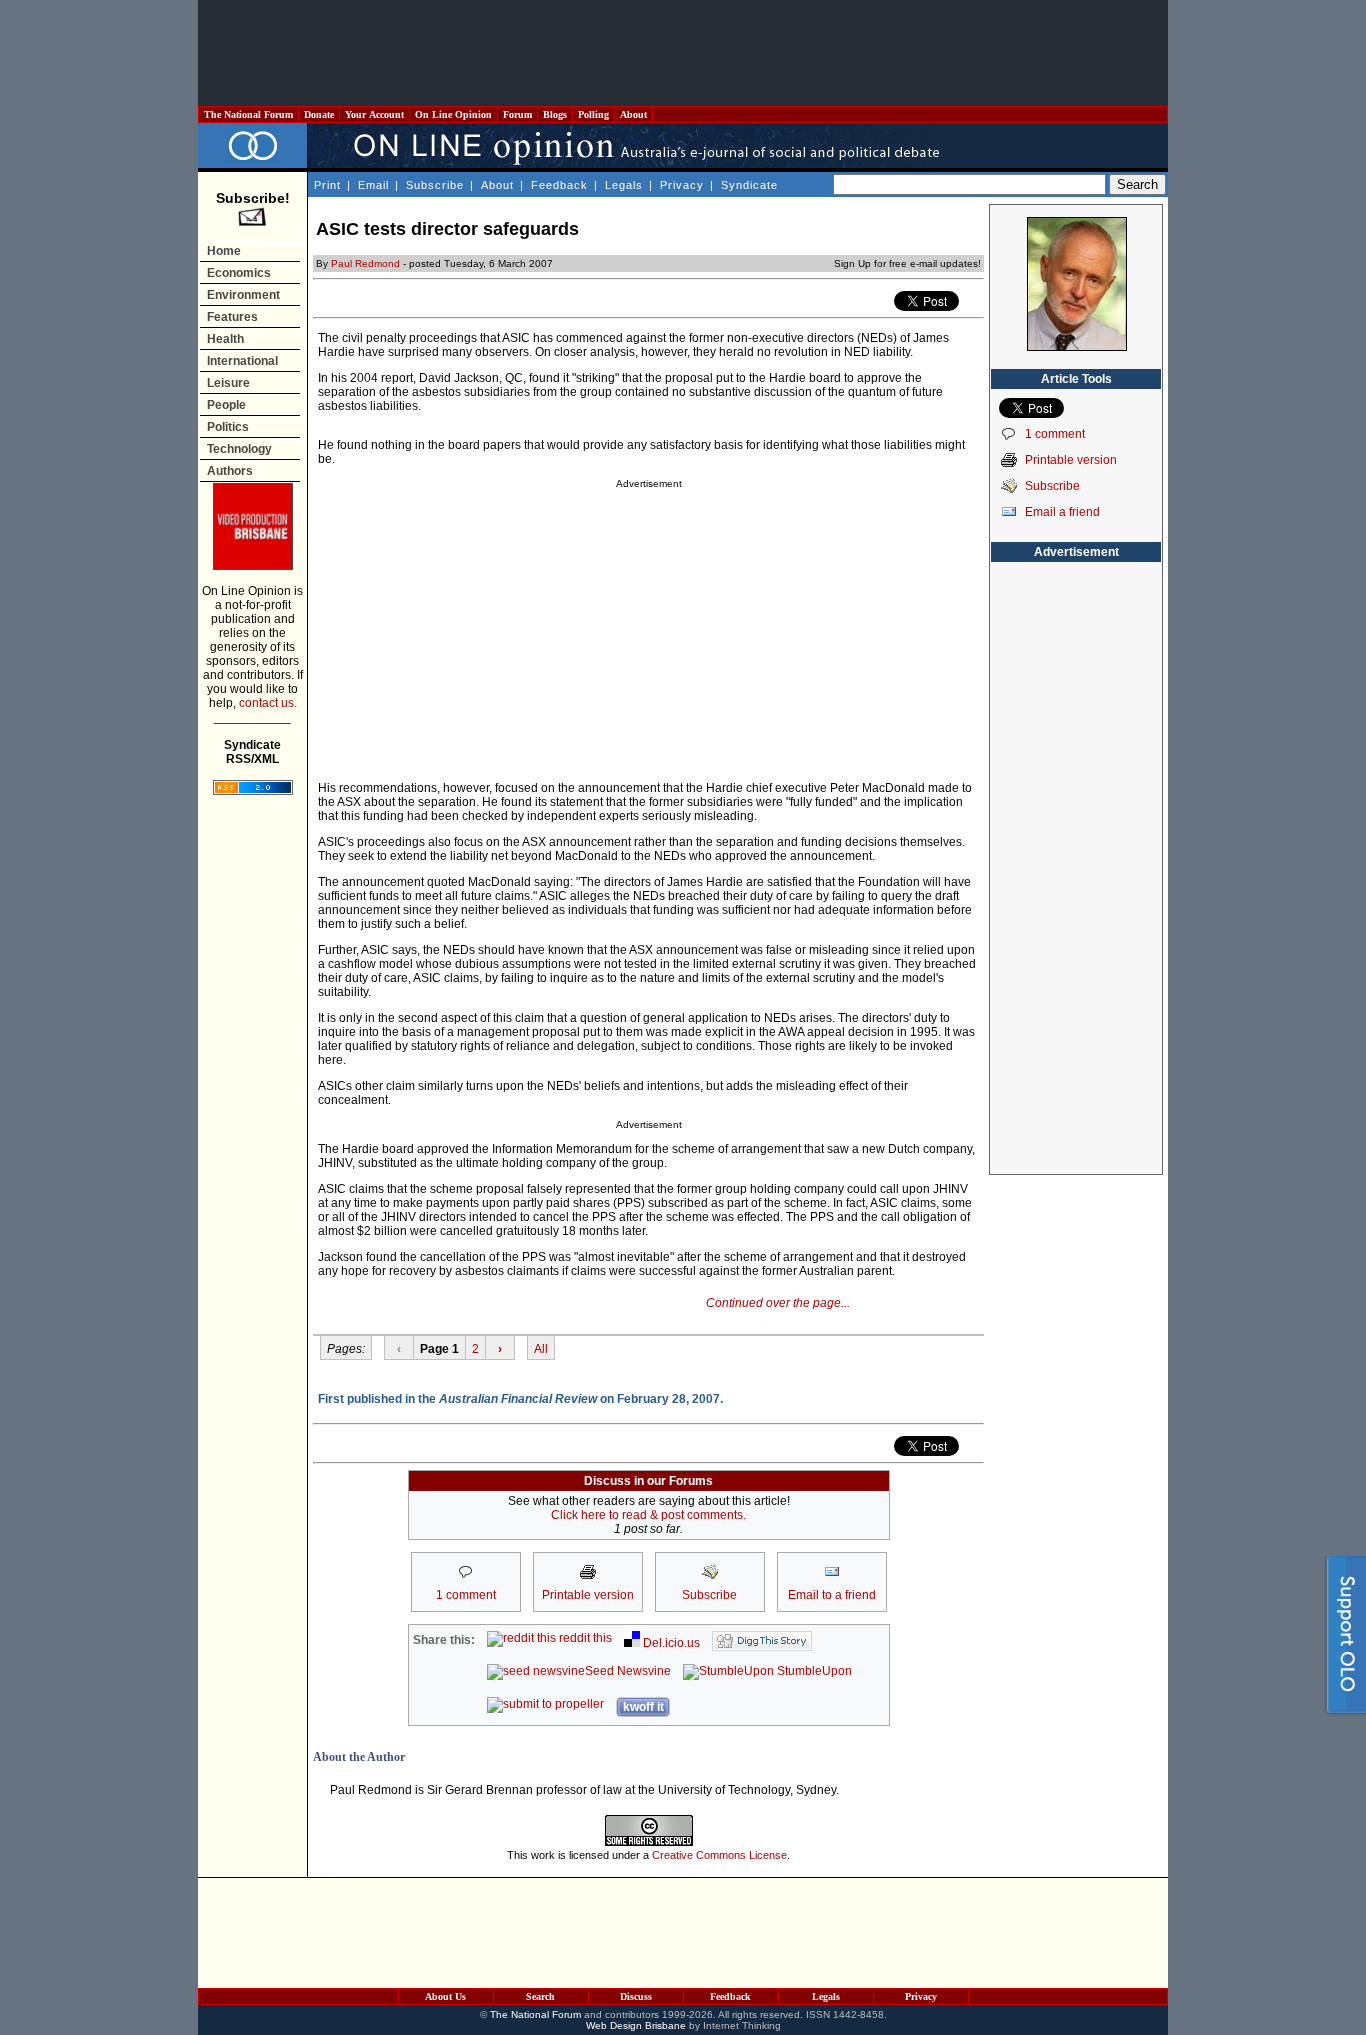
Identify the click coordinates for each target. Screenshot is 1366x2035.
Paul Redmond (365, 263)
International (242, 361)
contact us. (268, 703)
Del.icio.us (670, 1643)
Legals (624, 185)
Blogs (555, 114)
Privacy (682, 185)
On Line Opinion (453, 114)
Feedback (559, 185)
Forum (517, 114)
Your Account (374, 114)
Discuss (636, 1996)
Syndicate (749, 185)
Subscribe (435, 185)
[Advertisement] (683, 53)
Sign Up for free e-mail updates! (907, 263)
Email (373, 185)
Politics (228, 427)
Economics (239, 273)
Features (232, 317)
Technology (239, 449)
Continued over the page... (778, 1303)
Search (540, 1996)
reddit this (584, 1638)
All (541, 1349)
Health (225, 339)
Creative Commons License (719, 1855)
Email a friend (1062, 512)
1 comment (1055, 434)
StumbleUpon (813, 1671)
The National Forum (248, 114)
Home (224, 251)
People (226, 405)
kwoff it (643, 1707)
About (633, 114)
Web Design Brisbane (636, 2025)
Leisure (228, 383)
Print (327, 185)
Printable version (1071, 460)
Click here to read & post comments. (648, 1515)
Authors (230, 471)
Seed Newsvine (628, 1671)
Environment (243, 295)
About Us (445, 1996)
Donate (319, 114)
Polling (593, 114)
